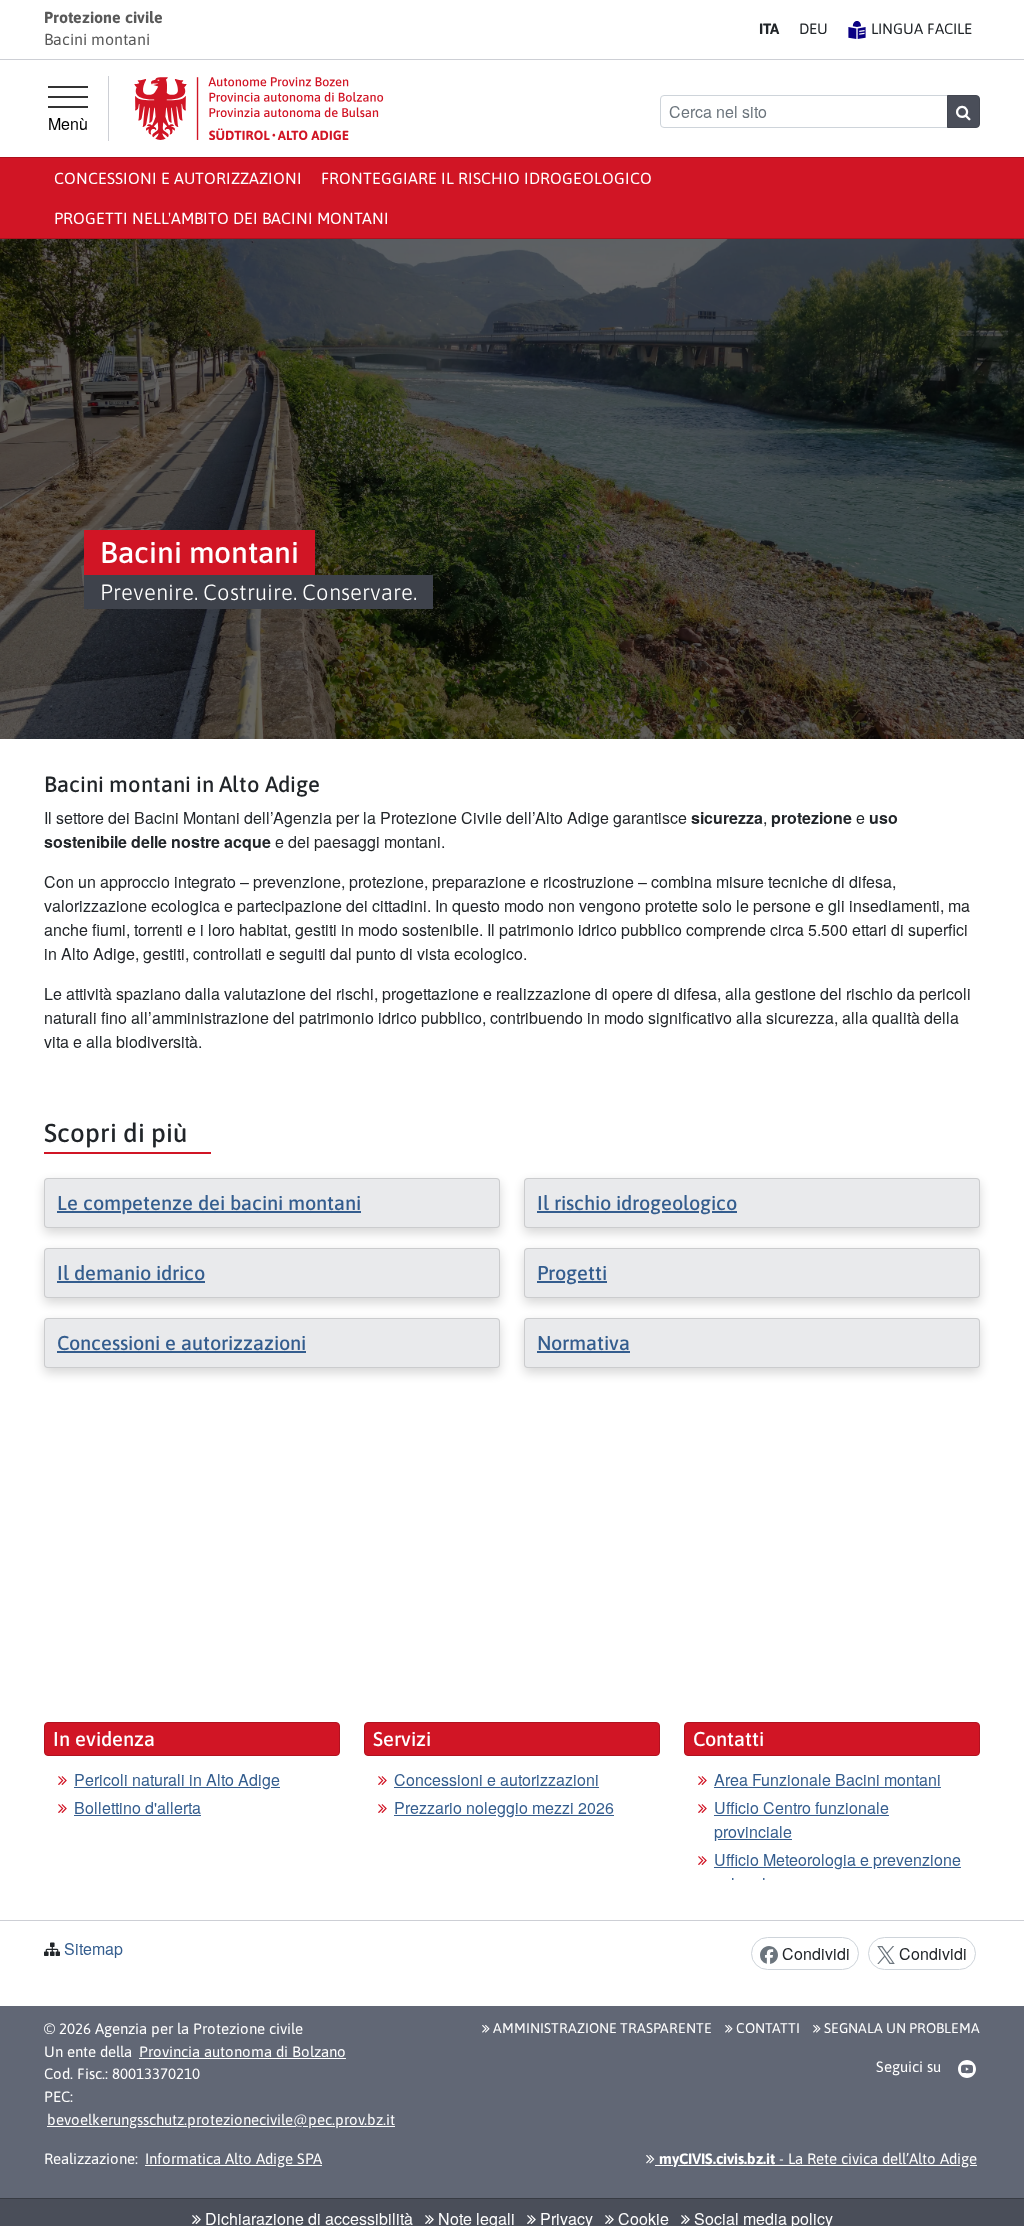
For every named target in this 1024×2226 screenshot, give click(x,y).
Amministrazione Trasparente (601, 2028)
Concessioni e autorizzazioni (178, 178)
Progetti (572, 1272)
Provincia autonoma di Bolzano (242, 2051)
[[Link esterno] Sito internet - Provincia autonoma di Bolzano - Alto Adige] (259, 108)
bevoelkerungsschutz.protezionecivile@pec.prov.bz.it (221, 2119)
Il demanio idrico (131, 1272)
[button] (967, 2068)
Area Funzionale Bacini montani (827, 1779)
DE (813, 28)
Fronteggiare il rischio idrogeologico (486, 178)
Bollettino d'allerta (137, 1807)
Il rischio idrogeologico (637, 1202)
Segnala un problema (900, 2028)
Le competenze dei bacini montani (209, 1202)
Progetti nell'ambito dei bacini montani (221, 218)
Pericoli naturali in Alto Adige (177, 1779)
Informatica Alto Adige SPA (233, 2158)
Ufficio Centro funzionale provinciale (801, 1819)
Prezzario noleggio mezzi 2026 (504, 1807)
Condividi (814, 1953)
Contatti (766, 2028)
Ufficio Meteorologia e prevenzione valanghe (837, 1871)
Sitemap (93, 1948)
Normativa (583, 1342)
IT (769, 28)
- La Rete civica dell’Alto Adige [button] (816, 2158)
